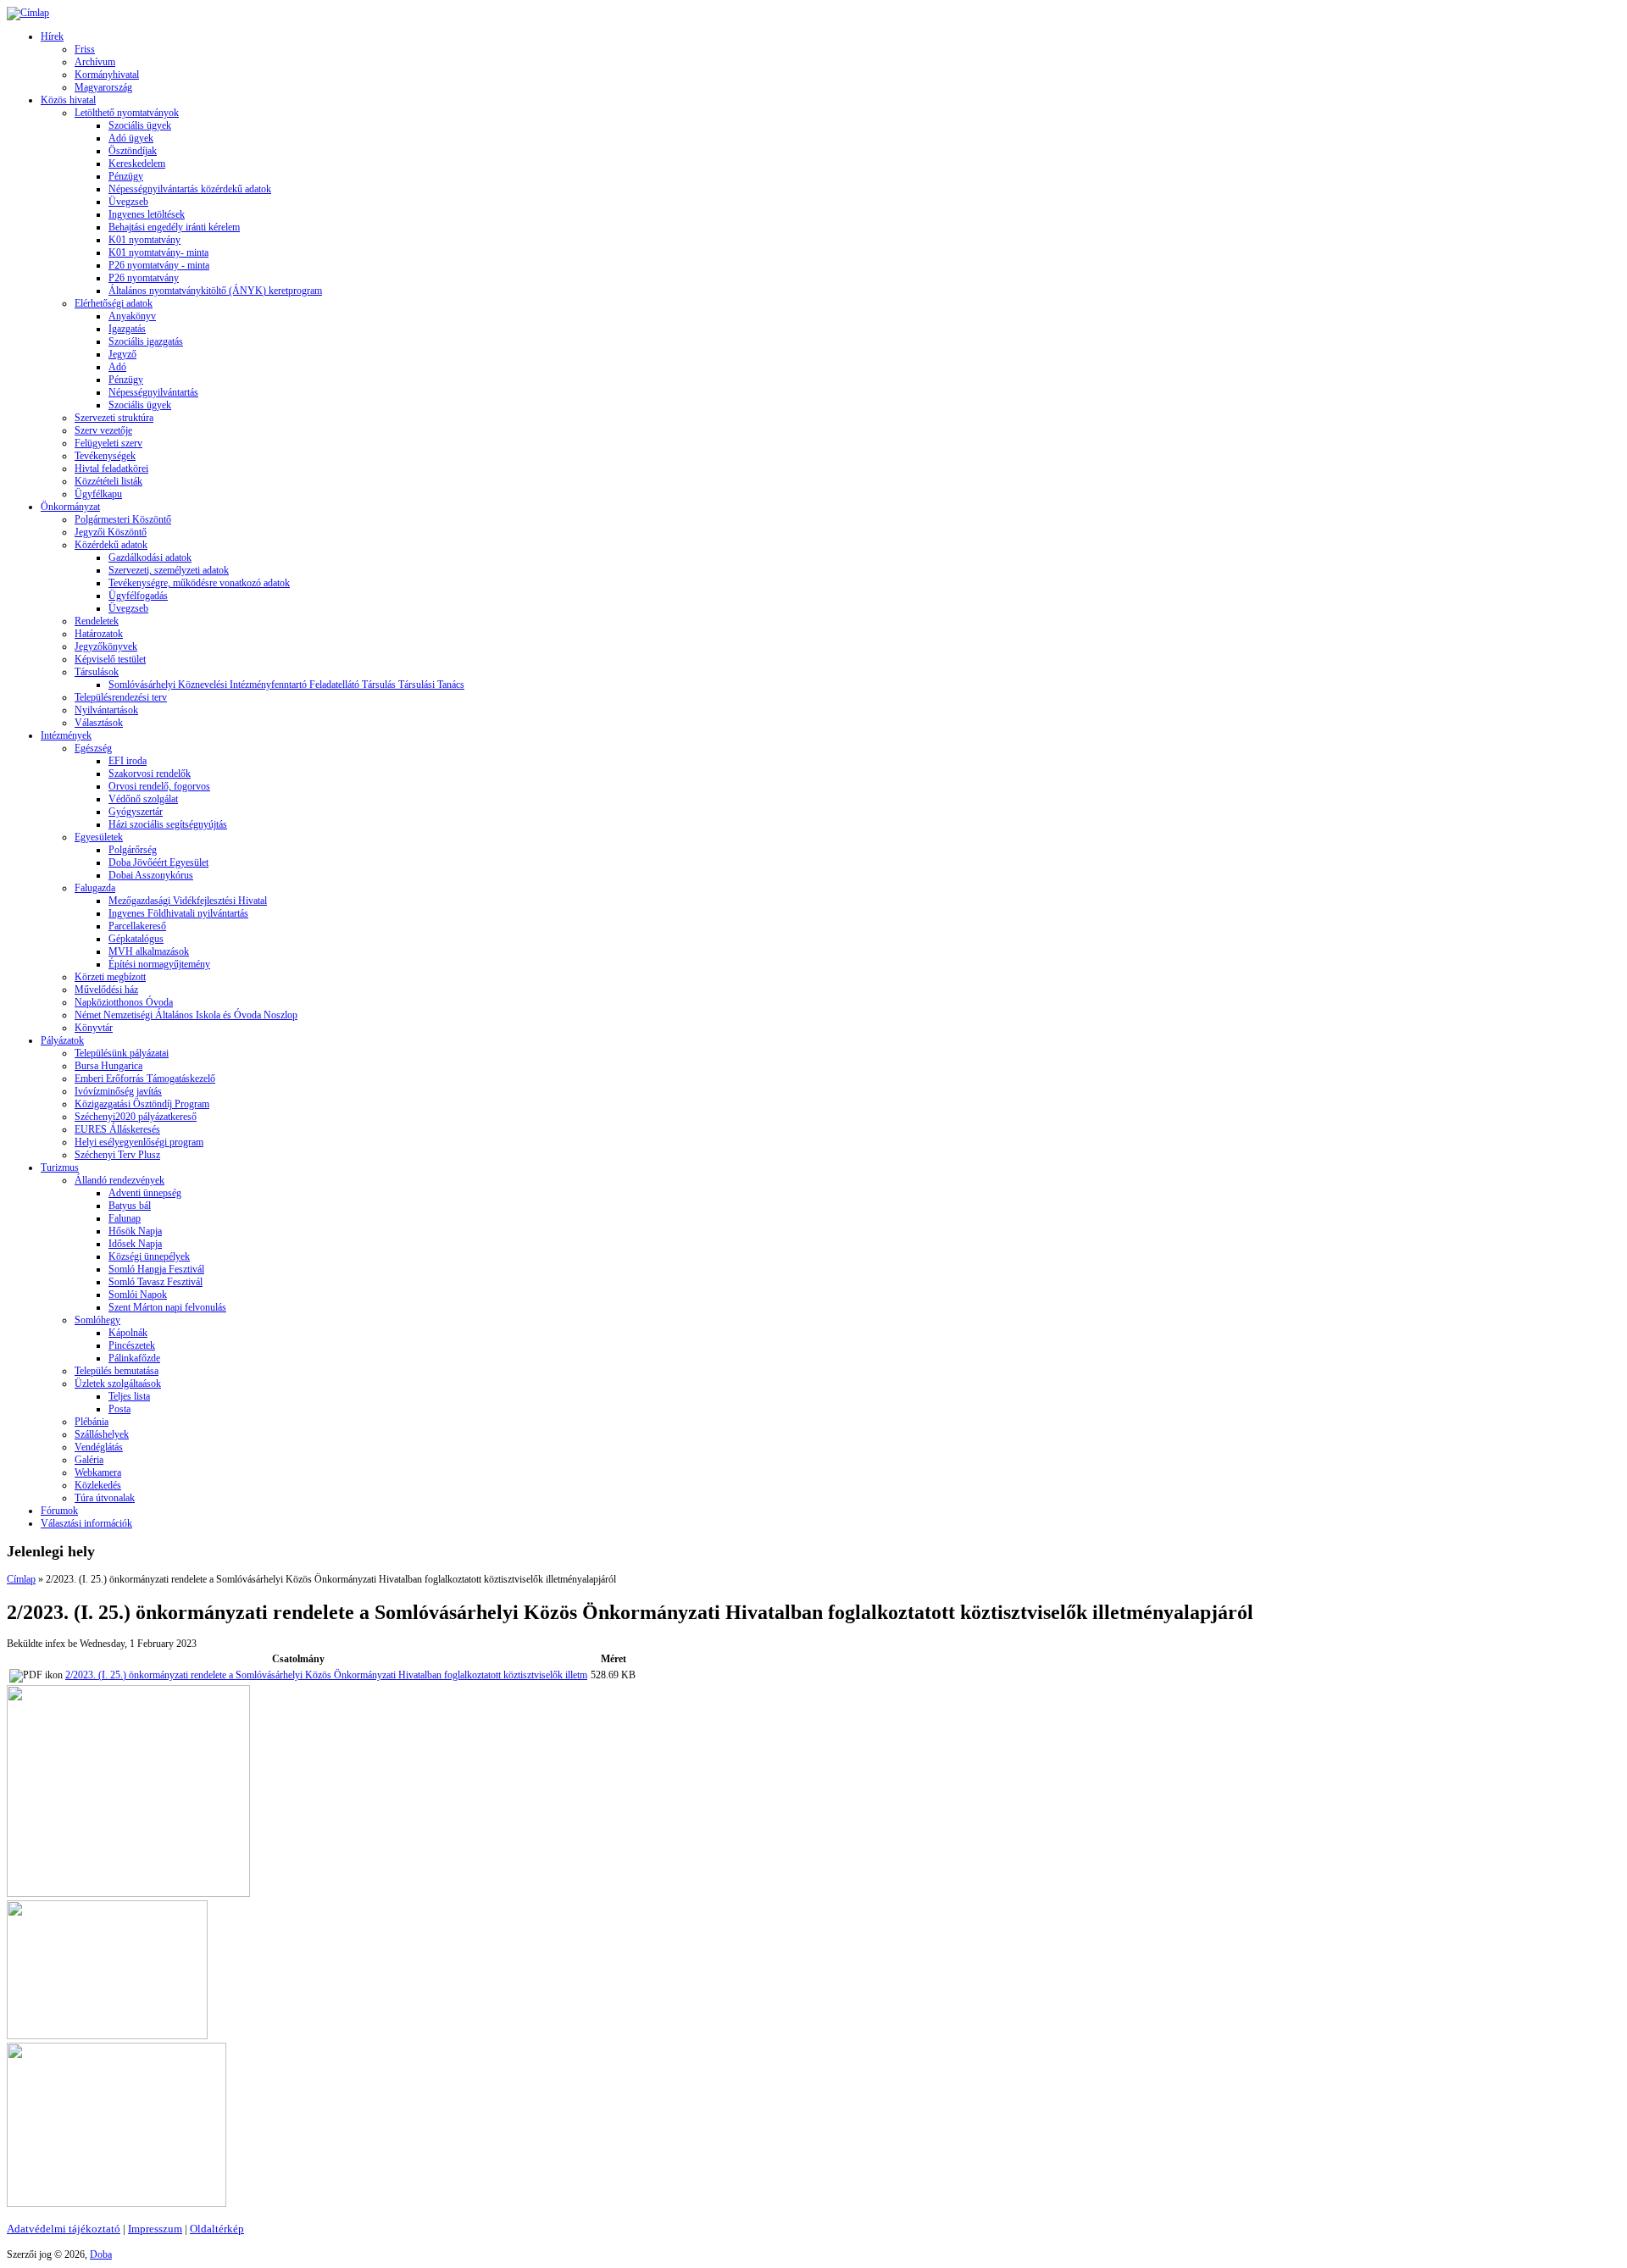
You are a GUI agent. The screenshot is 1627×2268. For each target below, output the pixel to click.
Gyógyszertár (136, 812)
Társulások (97, 672)
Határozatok (99, 634)
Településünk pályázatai (122, 1053)
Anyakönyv (132, 316)
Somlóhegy (97, 1320)
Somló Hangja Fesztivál (156, 1269)
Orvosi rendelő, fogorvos (159, 786)
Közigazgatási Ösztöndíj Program (142, 1104)
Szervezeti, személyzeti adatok (169, 570)
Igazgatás (127, 329)
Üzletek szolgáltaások (118, 1384)
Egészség (93, 748)
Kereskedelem (137, 164)
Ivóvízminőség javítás (118, 1091)
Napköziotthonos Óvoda (124, 1002)
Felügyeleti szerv (108, 443)
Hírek (52, 36)
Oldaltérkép (217, 2229)
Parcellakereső (137, 926)
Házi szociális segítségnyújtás (168, 824)
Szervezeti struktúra (114, 418)
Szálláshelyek (102, 1434)
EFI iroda (128, 761)
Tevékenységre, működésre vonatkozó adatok (199, 583)
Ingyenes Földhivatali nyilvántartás (178, 913)
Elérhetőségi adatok (114, 303)
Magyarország (103, 87)
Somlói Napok (138, 1295)
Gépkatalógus (136, 939)
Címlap (21, 1579)
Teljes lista (129, 1396)
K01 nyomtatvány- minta (158, 252)
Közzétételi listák (108, 481)
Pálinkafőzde (134, 1358)
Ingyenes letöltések (147, 214)
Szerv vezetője (103, 430)
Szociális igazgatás (146, 341)
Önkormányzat (70, 507)
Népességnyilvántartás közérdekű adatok (190, 189)
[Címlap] (28, 13)
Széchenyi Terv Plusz (117, 1155)
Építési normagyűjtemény (159, 964)
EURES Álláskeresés (117, 1129)
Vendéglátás (99, 1447)
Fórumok (59, 1511)
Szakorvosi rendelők (150, 774)
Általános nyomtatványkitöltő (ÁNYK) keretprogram (215, 291)
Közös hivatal (68, 100)
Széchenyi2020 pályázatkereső (136, 1117)
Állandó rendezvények (119, 1180)
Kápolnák (128, 1333)
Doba (101, 2254)
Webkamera (98, 1472)
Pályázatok (62, 1040)
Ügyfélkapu (98, 494)
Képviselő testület (110, 659)
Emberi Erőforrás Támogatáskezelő (145, 1079)
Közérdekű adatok (111, 545)
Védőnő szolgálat (143, 799)
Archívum (95, 62)
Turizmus (60, 1167)
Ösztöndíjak (133, 151)
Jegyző (122, 354)
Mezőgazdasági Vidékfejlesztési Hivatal (188, 901)
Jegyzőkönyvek (106, 646)
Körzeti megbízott (110, 977)
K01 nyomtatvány (144, 240)
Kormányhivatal (107, 75)
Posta (119, 1409)
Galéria (89, 1460)
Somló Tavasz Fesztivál (155, 1282)
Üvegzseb (128, 202)
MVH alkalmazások (149, 951)
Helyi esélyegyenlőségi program (139, 1142)
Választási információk (86, 1523)
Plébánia (92, 1422)
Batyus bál (130, 1206)
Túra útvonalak (105, 1498)
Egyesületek (99, 837)
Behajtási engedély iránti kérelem (174, 227)
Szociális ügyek (140, 125)
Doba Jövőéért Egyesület (158, 862)
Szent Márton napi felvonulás (167, 1307)
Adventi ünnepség (145, 1193)
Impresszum (155, 2229)
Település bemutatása (117, 1371)
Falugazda (95, 888)
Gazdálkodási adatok (150, 557)
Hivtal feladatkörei (111, 469)
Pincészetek (132, 1345)
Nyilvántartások (106, 710)
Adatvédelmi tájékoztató (64, 2229)
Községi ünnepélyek (149, 1256)
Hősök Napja (135, 1231)
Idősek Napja (135, 1244)
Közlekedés (98, 1485)
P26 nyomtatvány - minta (159, 265)
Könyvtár (94, 1028)
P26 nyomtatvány (144, 278)
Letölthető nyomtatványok (127, 113)
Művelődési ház (106, 990)
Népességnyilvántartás (153, 392)
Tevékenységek (105, 456)
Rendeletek (97, 621)
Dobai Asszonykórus (151, 875)
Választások (99, 723)
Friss (85, 49)
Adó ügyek (131, 138)
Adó (117, 367)
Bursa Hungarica (108, 1066)
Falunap (125, 1218)
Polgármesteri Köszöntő (123, 519)
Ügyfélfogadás (138, 596)
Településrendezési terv (121, 697)
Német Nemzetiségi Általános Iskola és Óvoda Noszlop (186, 1015)
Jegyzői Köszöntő (111, 532)
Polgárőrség (133, 850)
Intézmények (66, 735)
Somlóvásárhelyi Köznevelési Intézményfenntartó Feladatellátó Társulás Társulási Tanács (286, 685)
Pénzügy (126, 176)
